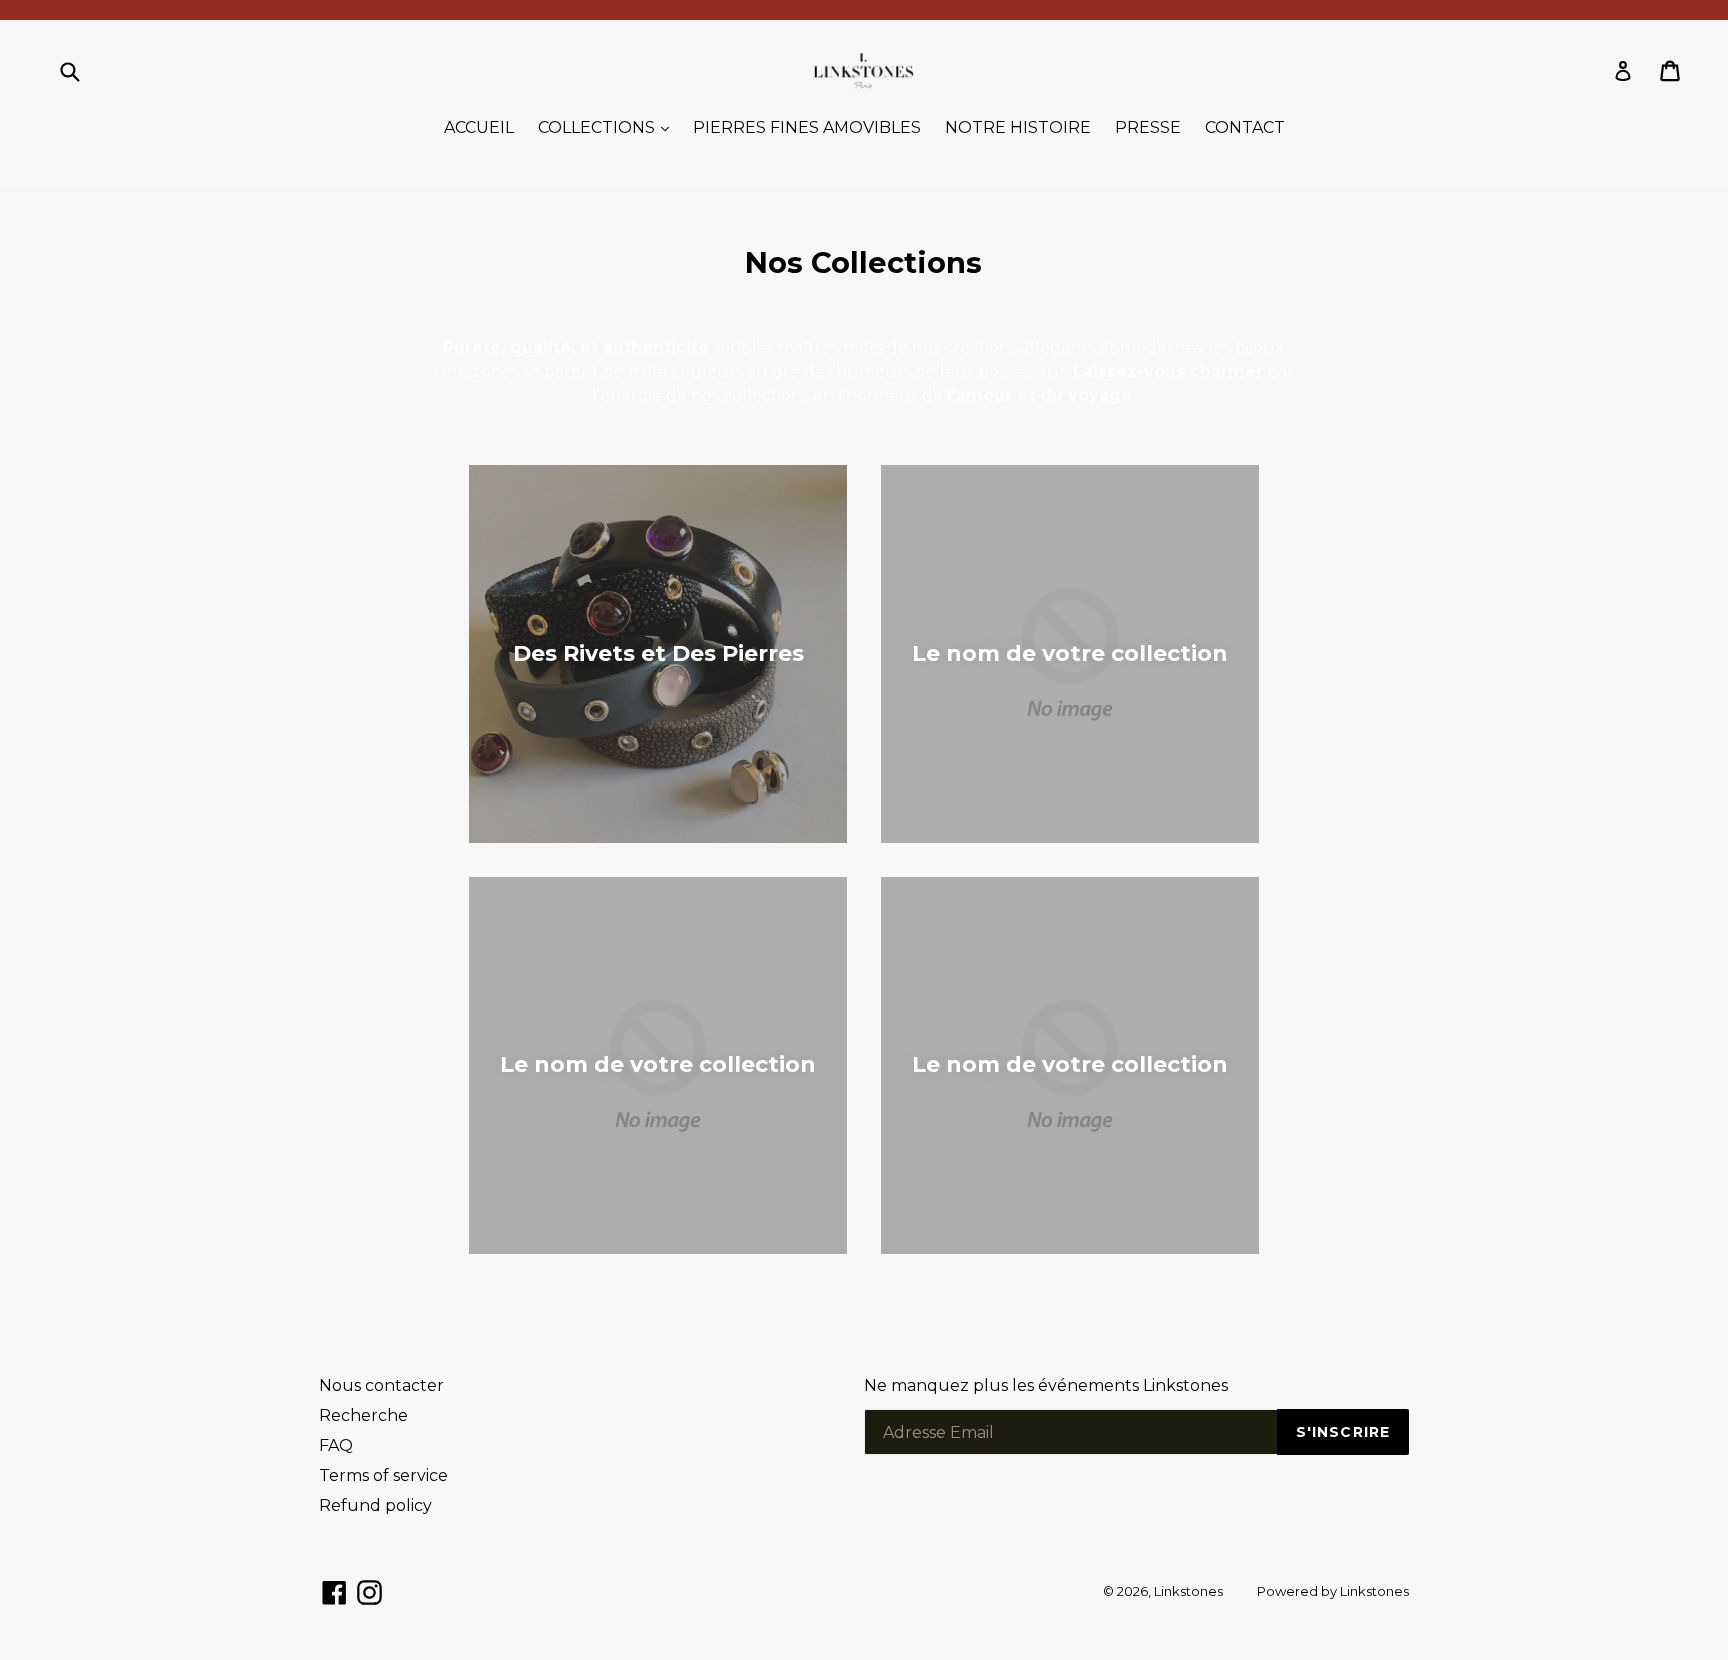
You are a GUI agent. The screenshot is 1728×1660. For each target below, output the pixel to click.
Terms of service (383, 1475)
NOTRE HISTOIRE (1018, 127)
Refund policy (375, 1505)
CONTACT (1245, 127)
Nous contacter (381, 1385)
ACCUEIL (479, 127)
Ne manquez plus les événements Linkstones (1046, 1385)
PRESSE (1148, 127)
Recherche (363, 1415)
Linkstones (1188, 1591)
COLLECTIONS (608, 127)
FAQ (336, 1445)
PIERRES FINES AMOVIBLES (807, 127)
